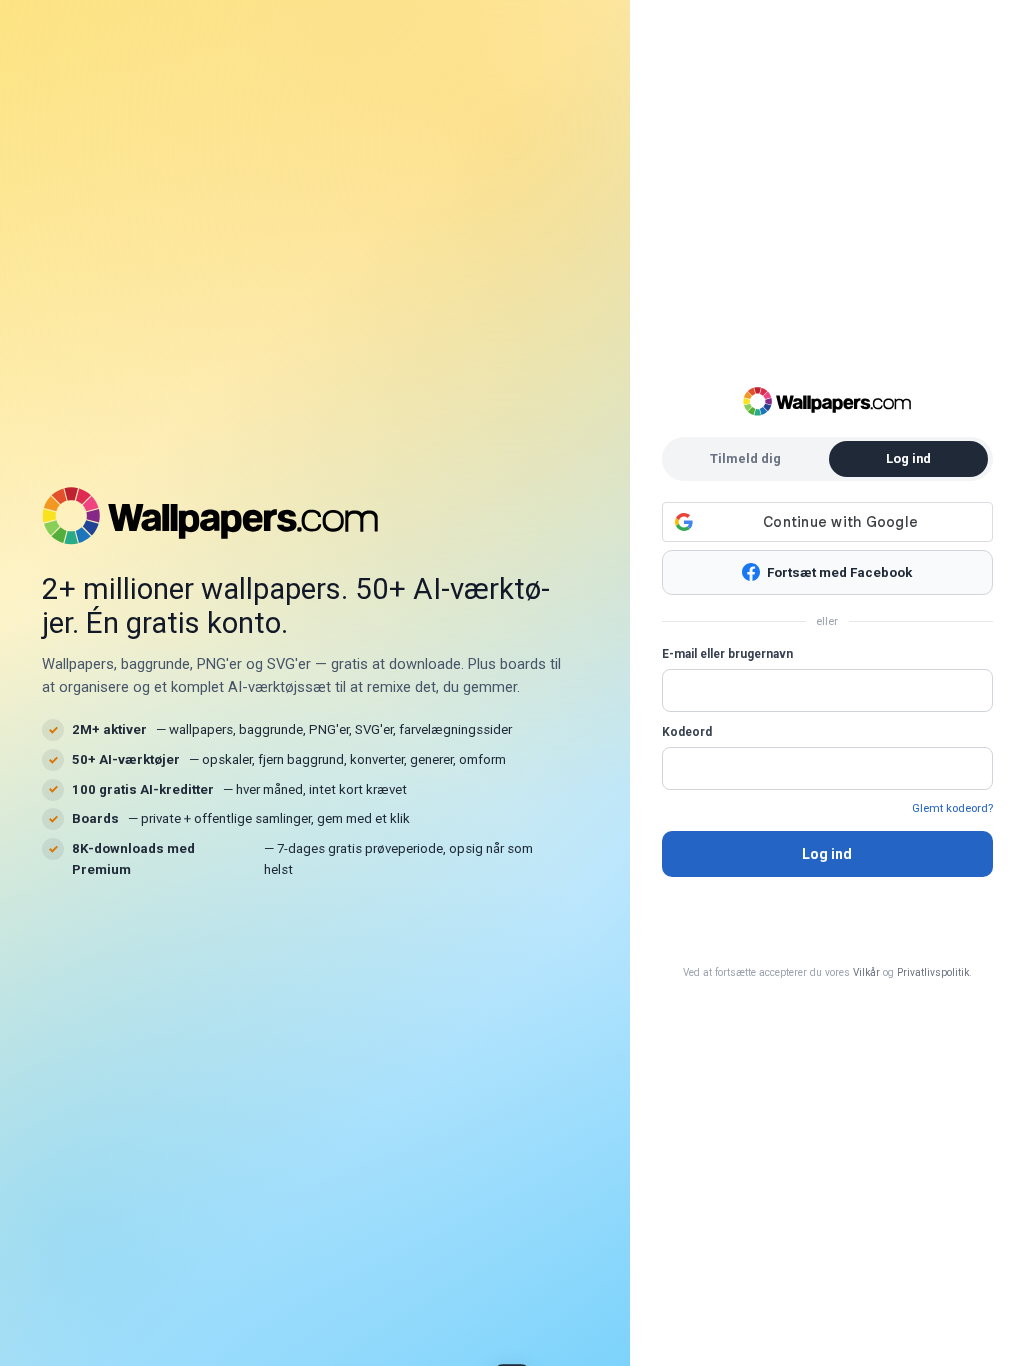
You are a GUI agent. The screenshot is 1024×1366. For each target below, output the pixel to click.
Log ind (827, 854)
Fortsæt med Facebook (839, 572)
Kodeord (687, 732)
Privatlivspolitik (933, 972)
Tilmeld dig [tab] (745, 458)
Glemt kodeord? (952, 808)
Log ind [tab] (908, 458)
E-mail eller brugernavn (727, 654)
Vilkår (866, 972)
